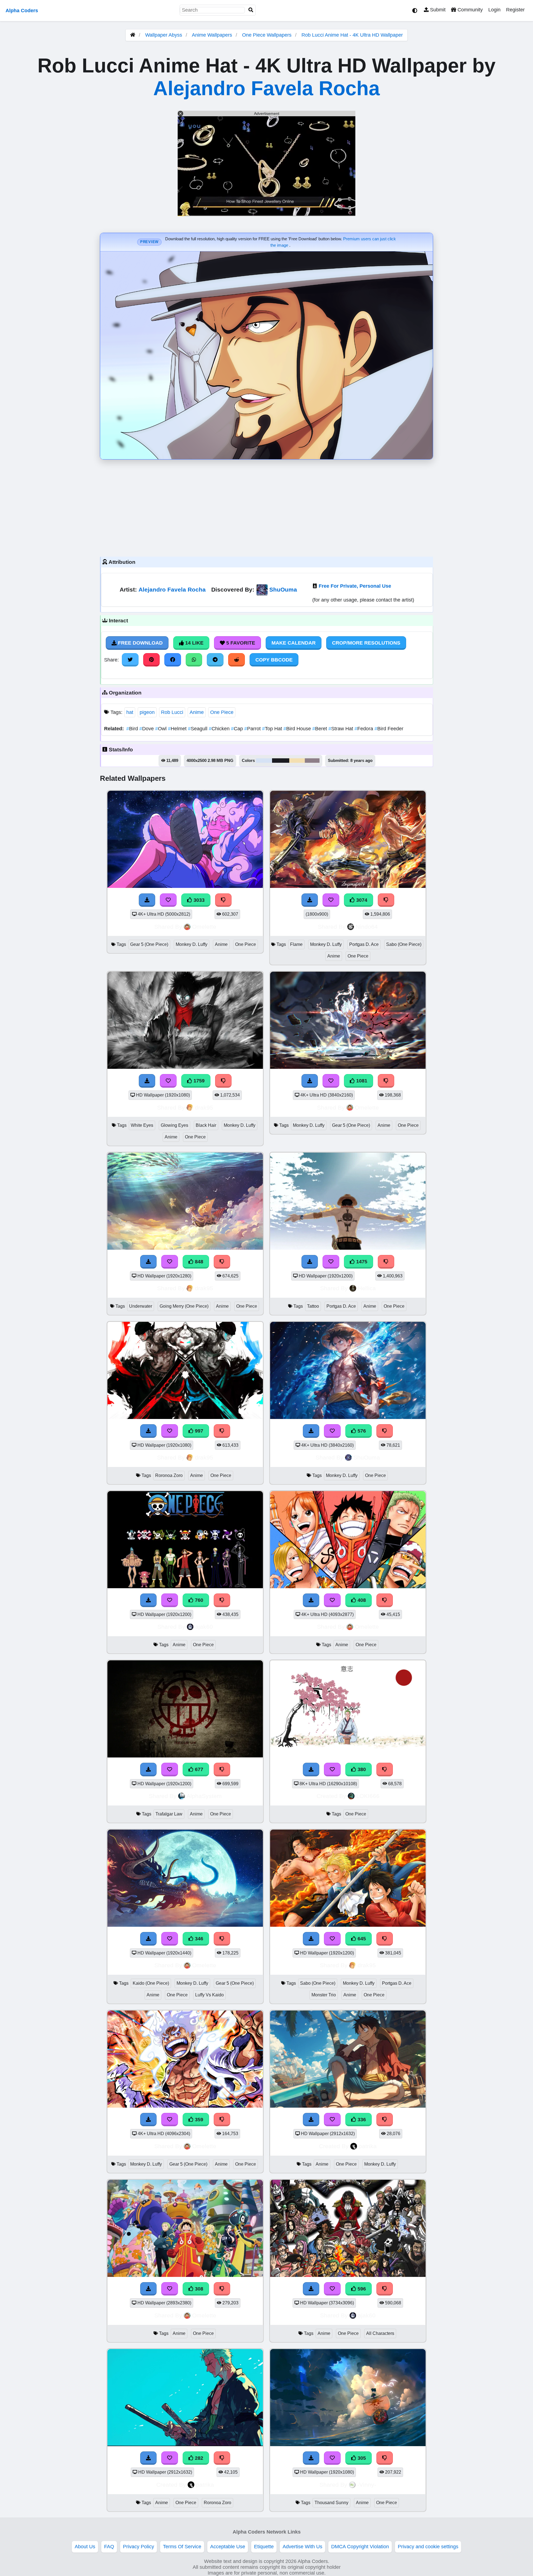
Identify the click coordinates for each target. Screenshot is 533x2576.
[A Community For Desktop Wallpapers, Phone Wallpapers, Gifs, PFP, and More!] (133, 35)
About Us (85, 2547)
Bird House (298, 729)
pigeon (147, 712)
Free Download (140, 643)
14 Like (194, 643)
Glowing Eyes (174, 1125)
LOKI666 (368, 1796)
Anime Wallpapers (213, 35)
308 (198, 2289)
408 (361, 1600)
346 (198, 1939)
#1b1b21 (281, 761)
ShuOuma (283, 589)
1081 (361, 1081)
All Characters (380, 2333)
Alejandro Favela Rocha (266, 88)
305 (361, 2458)
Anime (197, 712)
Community (469, 10)
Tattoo (313, 1306)
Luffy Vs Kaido (209, 1995)
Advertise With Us (302, 2547)
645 (361, 1939)
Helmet (178, 729)
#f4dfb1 (297, 761)
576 (361, 1431)
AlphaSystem (204, 1796)
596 (361, 2289)
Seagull (198, 729)
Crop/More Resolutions (366, 643)
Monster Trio (324, 1995)
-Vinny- (367, 2485)
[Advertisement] (266, 507)
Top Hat (273, 729)
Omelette (204, 927)
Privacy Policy (139, 2547)
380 (361, 1769)
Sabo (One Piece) (404, 944)
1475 (361, 1262)
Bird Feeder (389, 729)
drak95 (204, 1108)
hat (130, 712)
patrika (368, 2146)
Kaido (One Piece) (151, 1983)
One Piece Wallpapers (267, 35)
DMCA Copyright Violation (360, 2547)
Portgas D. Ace (364, 944)
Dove (147, 729)
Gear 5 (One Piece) (149, 944)
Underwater (141, 1306)
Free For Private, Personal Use (355, 586)
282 (198, 2458)
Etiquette (264, 2547)
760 (198, 1600)
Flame (296, 944)
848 (198, 1262)
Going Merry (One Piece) (184, 1306)
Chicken (220, 729)
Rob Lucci (172, 712)
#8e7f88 (312, 761)
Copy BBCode (274, 660)
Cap (238, 729)
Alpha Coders (22, 11)
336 (361, 2120)
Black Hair (206, 1125)
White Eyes (142, 1125)
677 (198, 1769)
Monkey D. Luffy (192, 944)
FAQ (109, 2547)
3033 (198, 900)
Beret (320, 729)
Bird (133, 729)
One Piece (222, 712)
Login (494, 10)
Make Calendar (294, 643)
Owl (162, 729)
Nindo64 (367, 927)
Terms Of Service (182, 2547)
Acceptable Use (228, 2547)
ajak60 (204, 1627)
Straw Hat (341, 729)
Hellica (367, 1288)
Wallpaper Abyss (164, 35)
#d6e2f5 (264, 761)
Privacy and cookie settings (428, 2547)
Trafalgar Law (169, 1814)
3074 (361, 900)
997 (198, 1431)
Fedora (364, 729)
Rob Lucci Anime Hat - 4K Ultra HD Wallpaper (352, 35)
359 (198, 2120)
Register (515, 10)
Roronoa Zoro (169, 1475)
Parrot (253, 729)
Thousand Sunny (331, 2503)
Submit (437, 10)
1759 (198, 1081)
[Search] (251, 10)
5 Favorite (240, 643)
